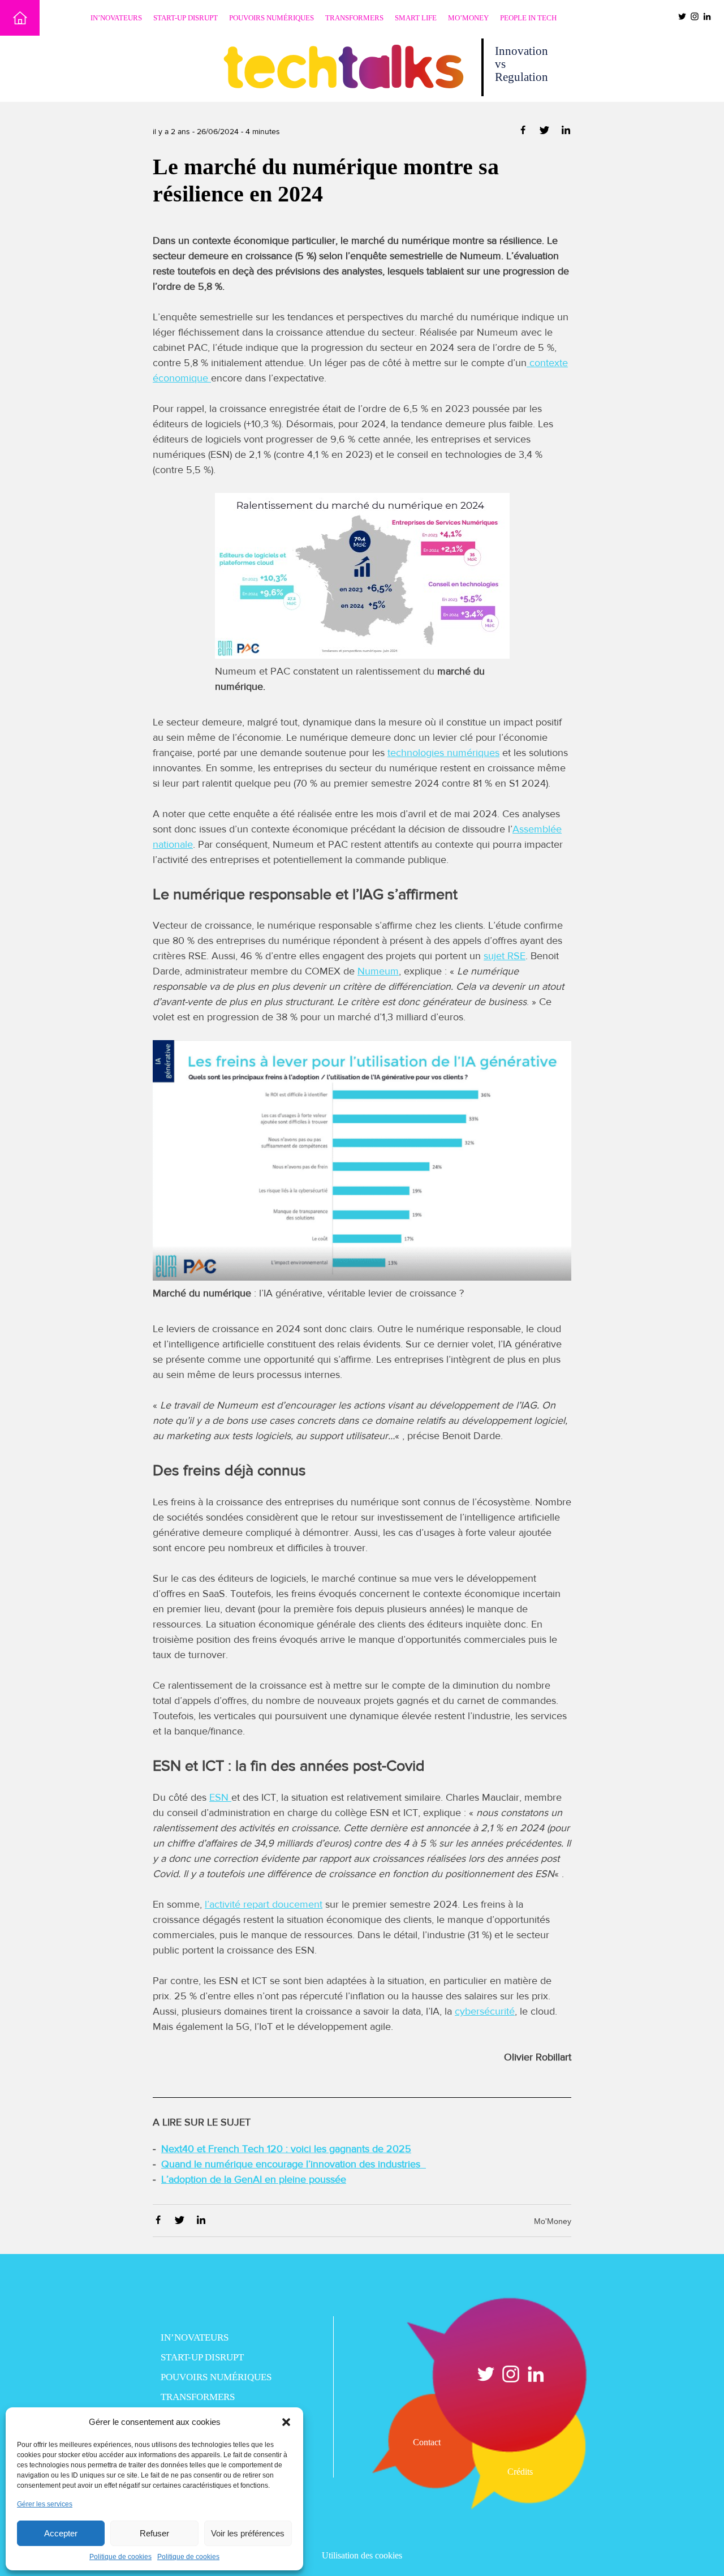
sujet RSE (505, 956)
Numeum (378, 971)
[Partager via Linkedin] (566, 132)
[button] (286, 2422)
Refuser (154, 2533)
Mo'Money (553, 2221)
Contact (427, 2442)
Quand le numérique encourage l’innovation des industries (294, 2164)
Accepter (61, 2533)
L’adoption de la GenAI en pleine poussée (254, 2179)
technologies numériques (443, 753)
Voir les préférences (248, 2533)
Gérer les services (45, 2504)
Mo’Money (468, 18)
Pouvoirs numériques (271, 18)
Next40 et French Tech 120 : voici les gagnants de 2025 (286, 2149)
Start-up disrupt (186, 18)
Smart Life (416, 18)
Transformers (354, 18)
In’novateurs (116, 18)
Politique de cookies (120, 2557)
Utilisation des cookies (362, 2555)
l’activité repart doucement (264, 1904)
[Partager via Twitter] (546, 132)
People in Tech (528, 18)
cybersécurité (485, 2011)
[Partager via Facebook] (524, 132)
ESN (220, 1797)
